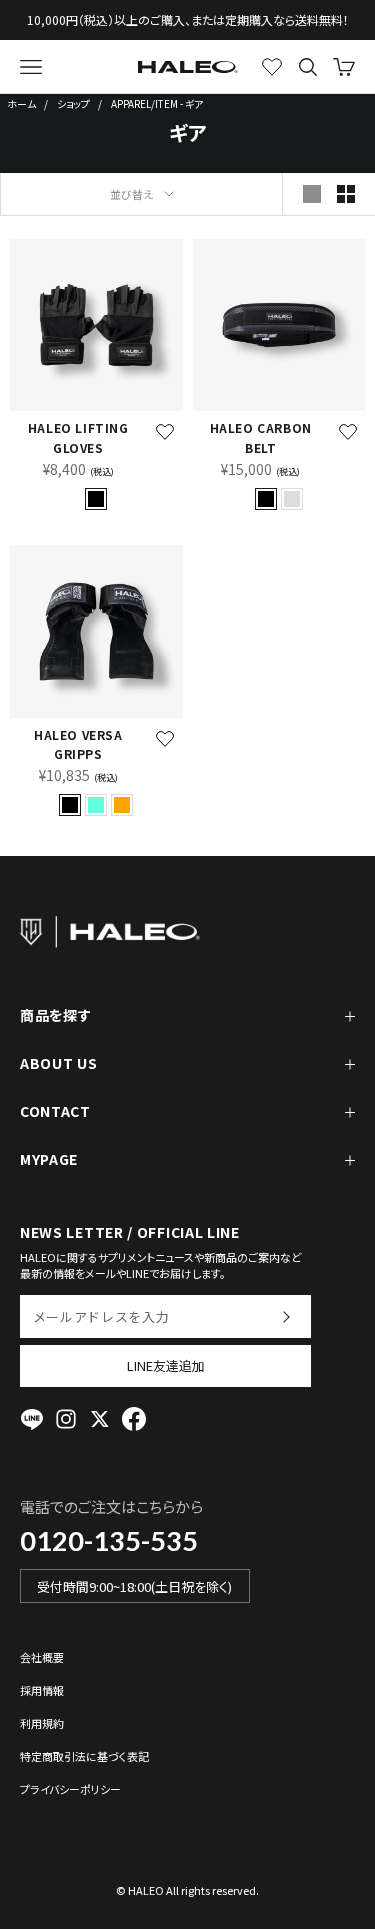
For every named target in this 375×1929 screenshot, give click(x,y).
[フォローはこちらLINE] (32, 1419)
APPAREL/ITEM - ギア (157, 103)
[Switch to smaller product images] (346, 194)
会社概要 (42, 1657)
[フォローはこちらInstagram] (66, 1419)
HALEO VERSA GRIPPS (78, 744)
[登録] (285, 1316)
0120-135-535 (109, 1540)
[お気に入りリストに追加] (165, 432)
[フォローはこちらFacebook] (134, 1419)
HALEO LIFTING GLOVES (78, 437)
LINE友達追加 (166, 1365)
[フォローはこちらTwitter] (100, 1419)
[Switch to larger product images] (312, 194)
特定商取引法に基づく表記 (84, 1756)
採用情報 (42, 1690)
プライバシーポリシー (70, 1789)
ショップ (73, 103)
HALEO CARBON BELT (261, 437)
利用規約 (42, 1723)
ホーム (21, 103)
